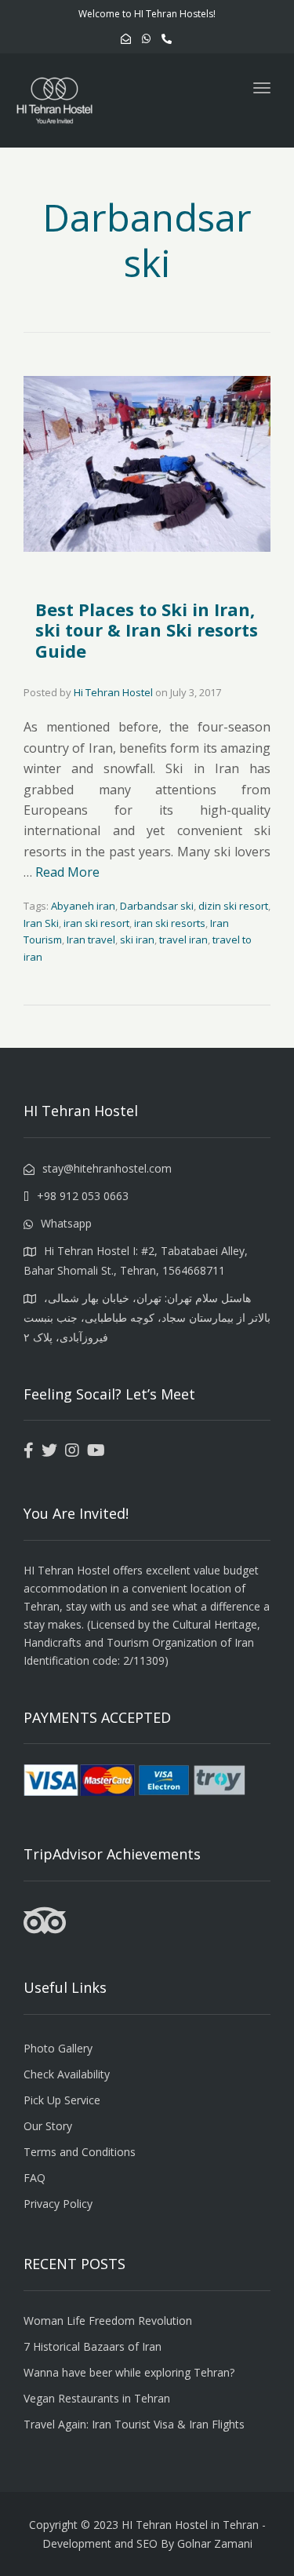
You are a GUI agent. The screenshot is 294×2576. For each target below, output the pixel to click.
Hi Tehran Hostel (113, 692)
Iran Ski (41, 923)
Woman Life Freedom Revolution (108, 2321)
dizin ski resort (233, 906)
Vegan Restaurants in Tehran (97, 2398)
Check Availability (67, 2074)
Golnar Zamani (215, 2543)
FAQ (34, 2178)
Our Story (48, 2126)
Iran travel (91, 940)
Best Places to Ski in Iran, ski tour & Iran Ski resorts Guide (147, 630)
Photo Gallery (58, 2048)
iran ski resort (96, 923)
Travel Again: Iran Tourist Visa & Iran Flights (134, 2424)
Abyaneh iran (83, 906)
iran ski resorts (170, 923)
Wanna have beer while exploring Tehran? (129, 2372)
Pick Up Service (62, 2100)
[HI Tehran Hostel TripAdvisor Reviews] (45, 1930)
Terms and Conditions (80, 2152)
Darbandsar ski (157, 906)
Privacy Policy (58, 2204)
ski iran (137, 940)
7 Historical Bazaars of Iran (93, 2346)
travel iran (183, 940)
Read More (67, 872)
